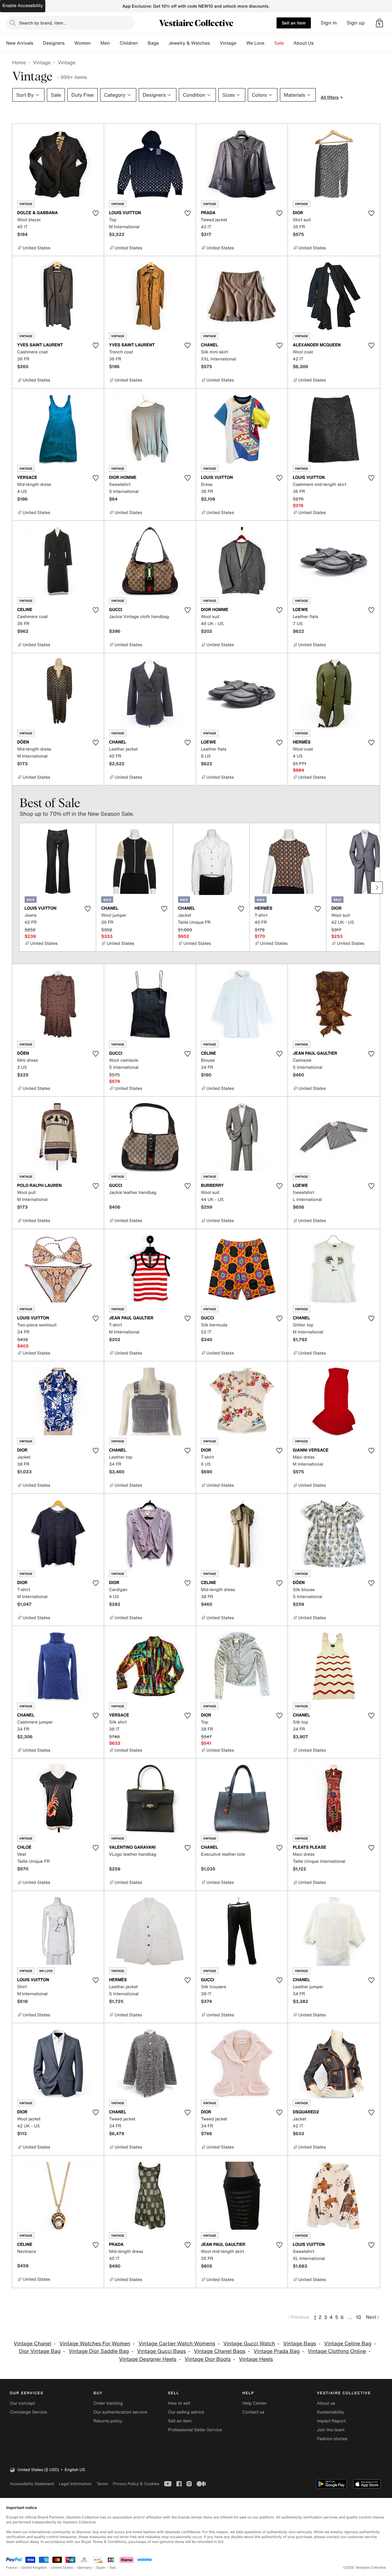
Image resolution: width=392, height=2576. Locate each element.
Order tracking (108, 2403)
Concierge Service (28, 2412)
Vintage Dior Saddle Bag (99, 2351)
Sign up (356, 23)
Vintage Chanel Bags (220, 2351)
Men (105, 43)
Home (19, 62)
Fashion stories (332, 2439)
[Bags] (164, 43)
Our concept (22, 2403)
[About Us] (318, 43)
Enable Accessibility (23, 6)
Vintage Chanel (33, 2344)
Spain (101, 2568)
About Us (304, 43)
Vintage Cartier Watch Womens (177, 2344)
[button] (379, 23)
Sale (279, 43)
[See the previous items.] (15, 888)
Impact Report (331, 2421)
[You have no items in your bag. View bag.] (379, 23)
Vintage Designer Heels (148, 2359)
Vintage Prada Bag (277, 2351)
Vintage (228, 43)
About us (326, 2403)
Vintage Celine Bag (348, 2344)
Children (129, 43)
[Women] (96, 43)
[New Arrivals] (38, 43)
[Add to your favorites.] (96, 213)
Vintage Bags (300, 2344)
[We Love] (269, 43)
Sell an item (294, 23)
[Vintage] (241, 43)
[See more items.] (377, 888)
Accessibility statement (32, 2484)
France (12, 2568)
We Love (255, 43)
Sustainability (331, 2412)
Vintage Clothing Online (337, 2351)
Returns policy (108, 2421)
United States (62, 2568)
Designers (54, 43)
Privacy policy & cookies (136, 2484)
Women (83, 43)
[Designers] (70, 43)
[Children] (143, 43)
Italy (113, 2568)
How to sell (179, 2403)
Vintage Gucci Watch (249, 2344)
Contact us (254, 2412)
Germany (85, 2568)
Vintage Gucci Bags (162, 2351)
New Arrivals (20, 43)
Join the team (331, 2430)
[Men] (115, 43)
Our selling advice (186, 2412)
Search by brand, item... (43, 23)
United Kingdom (34, 2568)
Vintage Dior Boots (208, 2359)
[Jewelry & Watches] (215, 43)
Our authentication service (120, 2412)
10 (358, 2317)
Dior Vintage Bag (40, 2351)
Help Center (255, 2403)
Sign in (329, 23)
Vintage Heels (256, 2359)
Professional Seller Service (195, 2430)
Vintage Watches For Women (95, 2344)
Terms (102, 2484)
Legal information (75, 2484)
